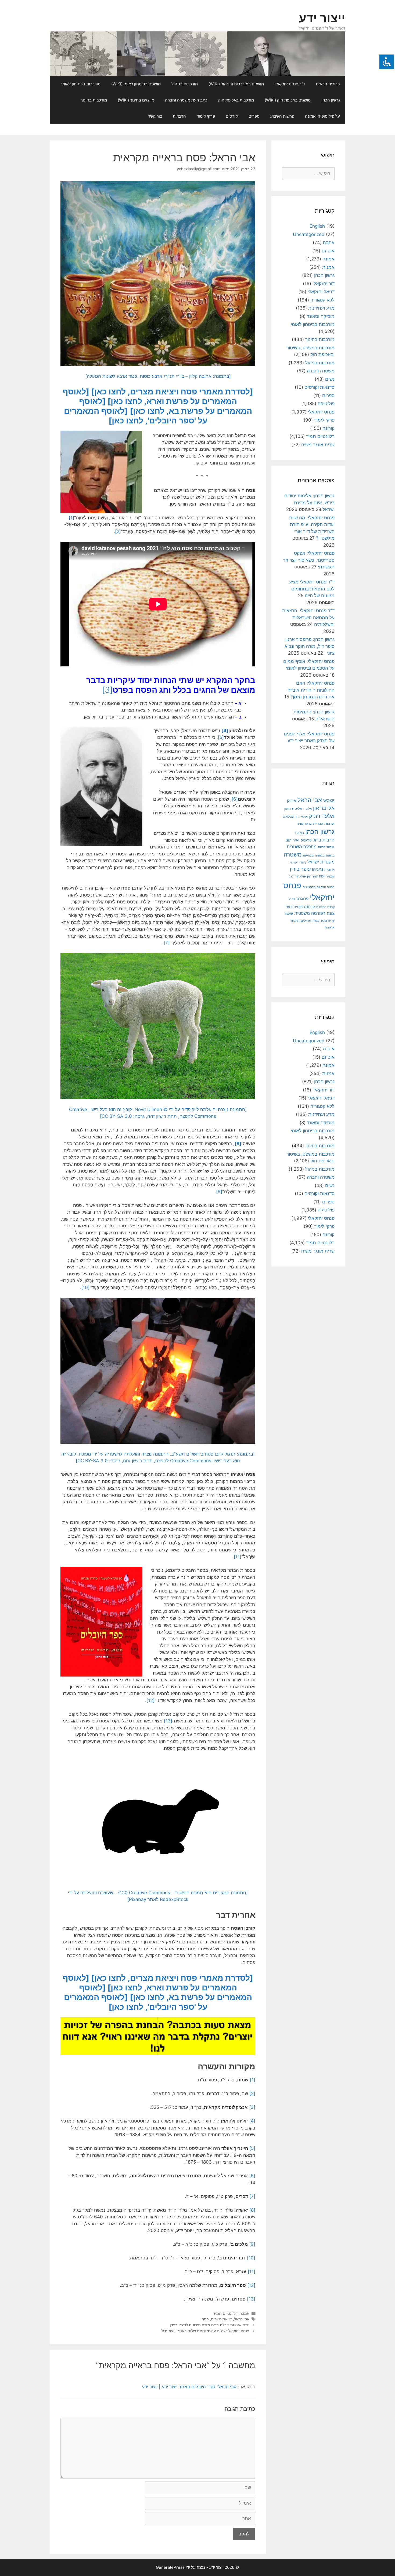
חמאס (300, 833)
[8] (238, 1144)
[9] (219, 1192)
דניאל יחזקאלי (321, 292)
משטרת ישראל (321, 862)
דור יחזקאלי (324, 284)
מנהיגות (308, 855)
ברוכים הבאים (328, 84)
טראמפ (306, 840)
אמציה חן (302, 817)
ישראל (331, 847)
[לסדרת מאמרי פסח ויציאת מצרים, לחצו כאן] (172, 391)
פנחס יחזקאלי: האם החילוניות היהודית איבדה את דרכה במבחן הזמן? (311, 690)
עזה (322, 876)
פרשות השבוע (282, 116)
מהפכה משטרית (302, 847)
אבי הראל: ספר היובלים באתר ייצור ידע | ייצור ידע (189, 2387)
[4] (225, 731)
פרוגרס (302, 899)
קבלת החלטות (325, 907)
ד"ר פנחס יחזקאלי (290, 84)
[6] (235, 799)
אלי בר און (324, 808)
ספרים (254, 116)
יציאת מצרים (221, 2319)
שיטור (288, 913)
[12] (150, 1700)
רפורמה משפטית (310, 913)
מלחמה (320, 855)
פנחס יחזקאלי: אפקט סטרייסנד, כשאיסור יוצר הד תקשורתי (309, 560)
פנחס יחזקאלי (321, 412)
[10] (85, 1287)
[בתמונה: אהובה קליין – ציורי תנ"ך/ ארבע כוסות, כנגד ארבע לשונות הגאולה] (158, 376)
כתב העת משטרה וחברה (186, 100)
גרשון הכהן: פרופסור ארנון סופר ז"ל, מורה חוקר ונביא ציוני (310, 646)
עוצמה (330, 876)
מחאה (330, 855)
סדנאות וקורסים (319, 387)
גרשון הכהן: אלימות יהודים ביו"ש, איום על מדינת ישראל (309, 502)
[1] (71, 518)
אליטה (308, 809)
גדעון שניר (304, 824)
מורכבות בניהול (185, 84)
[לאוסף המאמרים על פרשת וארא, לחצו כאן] (150, 396)
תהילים (306, 920)
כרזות (322, 847)
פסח (205, 2319)
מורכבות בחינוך (94, 100)
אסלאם (289, 817)
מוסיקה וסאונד (321, 316)
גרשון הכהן (331, 100)
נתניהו (317, 869)
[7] (167, 943)
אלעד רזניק (322, 816)
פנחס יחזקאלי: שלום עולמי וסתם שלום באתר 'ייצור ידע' (205, 2331)
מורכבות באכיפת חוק (236, 100)
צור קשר (155, 116)
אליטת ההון (293, 808)
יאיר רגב (292, 840)
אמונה (244, 2313)
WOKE (329, 801)
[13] (168, 1721)
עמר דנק (312, 876)
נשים (330, 379)
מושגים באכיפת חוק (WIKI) (288, 100)
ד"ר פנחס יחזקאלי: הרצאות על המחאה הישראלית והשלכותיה (308, 617)
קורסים (232, 116)
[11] (238, 1557)
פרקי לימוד (206, 116)
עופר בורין (300, 869)
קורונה (328, 428)
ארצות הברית (324, 823)
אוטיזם (328, 251)
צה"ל (292, 899)
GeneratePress (170, 2567)
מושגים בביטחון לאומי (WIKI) (136, 84)
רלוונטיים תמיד (225, 2313)
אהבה (329, 242)
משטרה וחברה (321, 371)
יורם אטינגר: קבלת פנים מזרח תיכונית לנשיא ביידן (210, 2325)
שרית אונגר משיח (318, 445)
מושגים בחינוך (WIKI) (136, 100)
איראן (292, 801)
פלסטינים (309, 887)
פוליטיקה (326, 404)
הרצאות (179, 116)
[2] (118, 531)
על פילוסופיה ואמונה (322, 116)
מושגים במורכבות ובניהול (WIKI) (236, 84)
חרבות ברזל (324, 840)
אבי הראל (242, 2319)
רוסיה (298, 907)
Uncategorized (309, 234)
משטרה (293, 855)
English (317, 226)
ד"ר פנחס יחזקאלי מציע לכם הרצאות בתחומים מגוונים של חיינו (312, 589)
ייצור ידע (322, 18)
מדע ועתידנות (321, 308)
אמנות (328, 267)
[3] (107, 690)
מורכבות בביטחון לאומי (81, 84)
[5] (221, 737)
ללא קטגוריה (322, 300)
